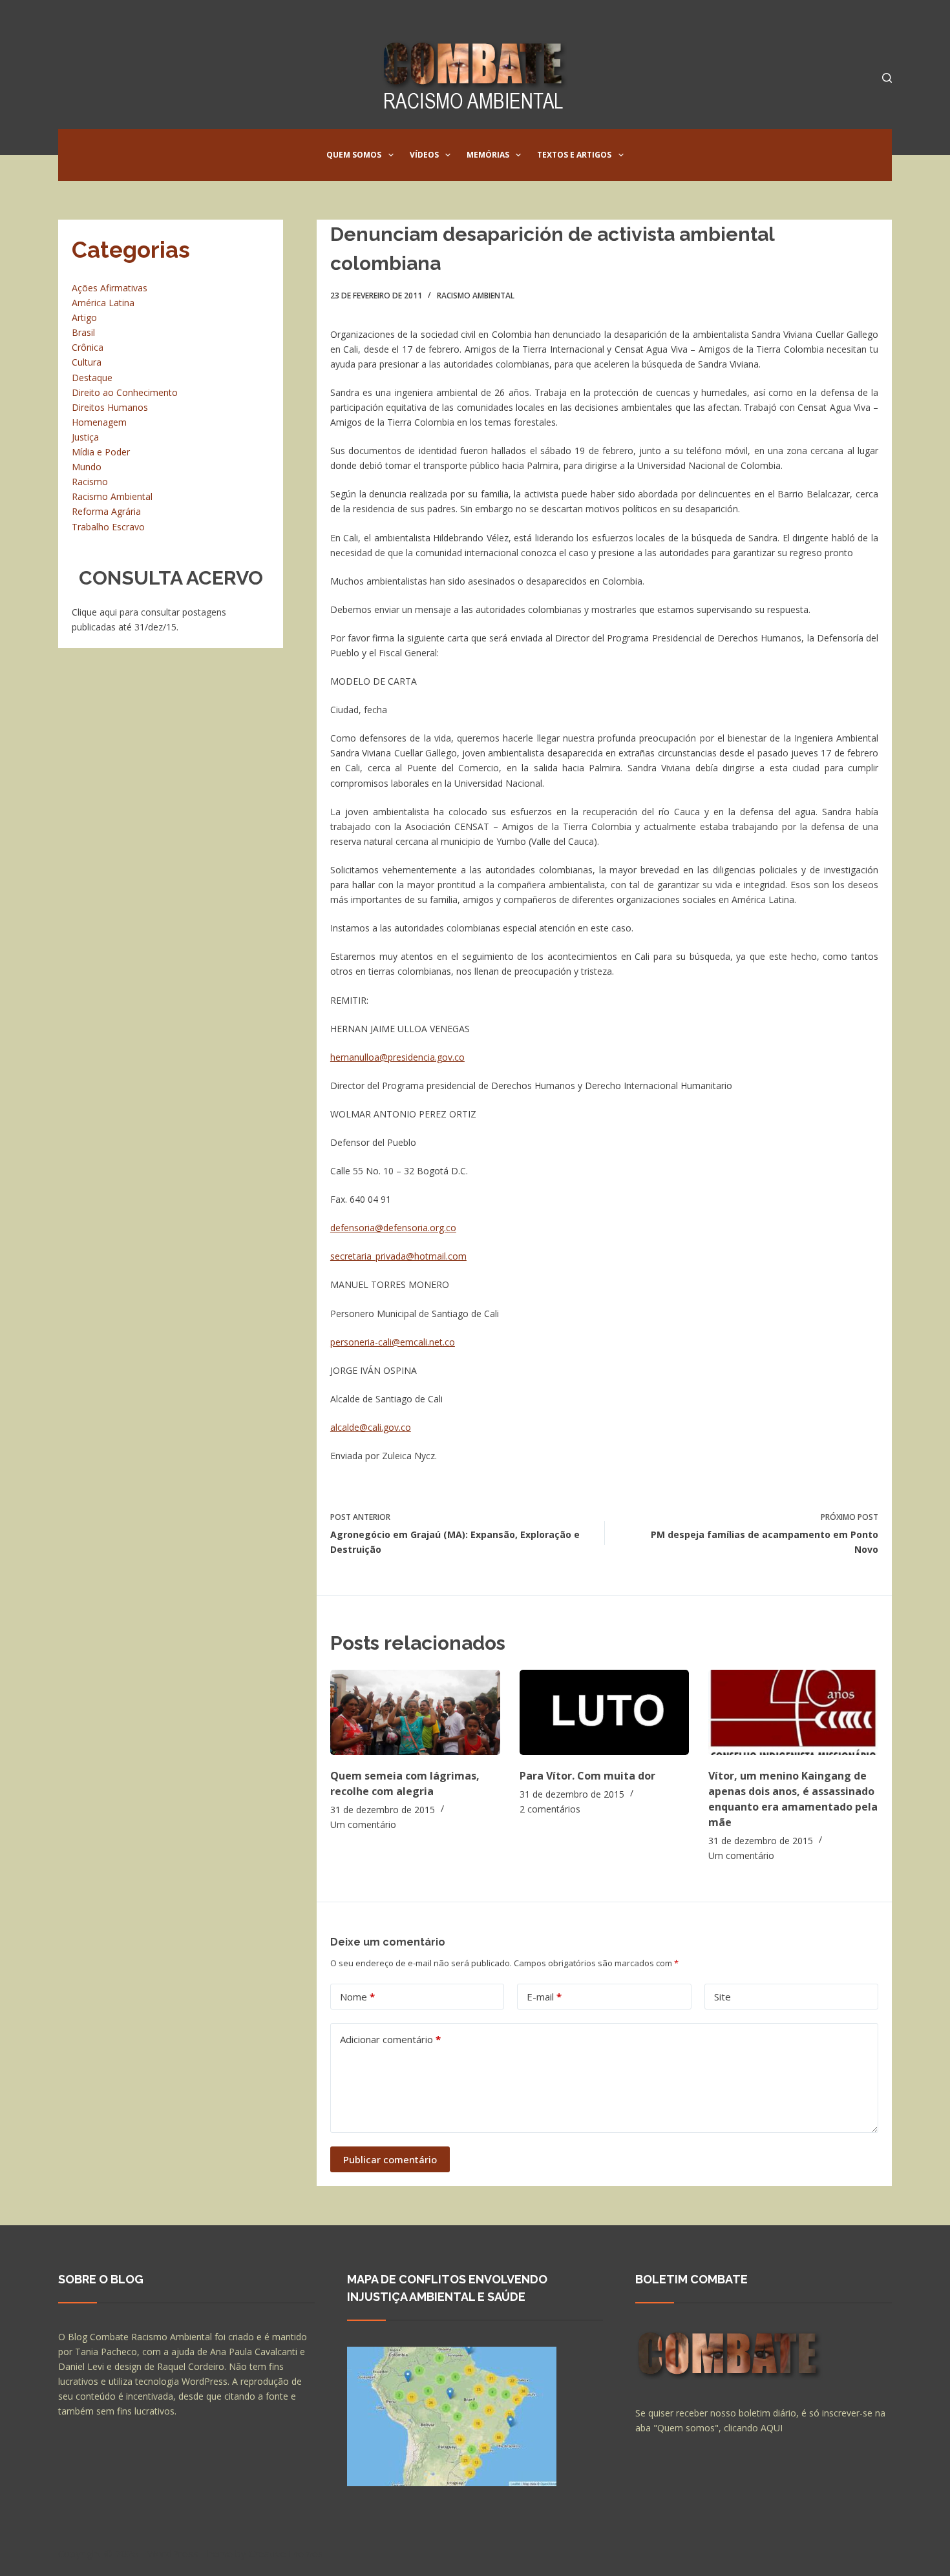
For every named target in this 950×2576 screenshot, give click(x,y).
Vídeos (424, 155)
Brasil (83, 332)
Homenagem (99, 422)
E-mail (544, 1997)
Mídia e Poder (101, 452)
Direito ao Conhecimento (125, 392)
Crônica (88, 347)
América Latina (103, 303)
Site (723, 1997)
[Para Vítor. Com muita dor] (605, 1712)
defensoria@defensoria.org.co (393, 1228)
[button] (391, 155)
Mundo (87, 467)
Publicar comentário (390, 2159)
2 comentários (550, 1809)
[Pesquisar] (887, 78)
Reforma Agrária (106, 511)
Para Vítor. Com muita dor (587, 1776)
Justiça (85, 437)
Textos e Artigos (574, 155)
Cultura (87, 362)
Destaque (92, 378)
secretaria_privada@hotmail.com (398, 1256)
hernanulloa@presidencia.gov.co (397, 1057)
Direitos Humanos (110, 407)
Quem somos (354, 155)
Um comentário (363, 1824)
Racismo (90, 482)
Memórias (488, 155)
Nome (357, 1997)
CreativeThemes (286, 2553)
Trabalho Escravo (108, 527)
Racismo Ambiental (476, 296)
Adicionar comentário (390, 2039)
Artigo (84, 317)
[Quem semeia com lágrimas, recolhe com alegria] (415, 1712)
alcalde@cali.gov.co (371, 1427)
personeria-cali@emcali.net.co (393, 1342)
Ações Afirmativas (110, 288)
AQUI (772, 2428)
